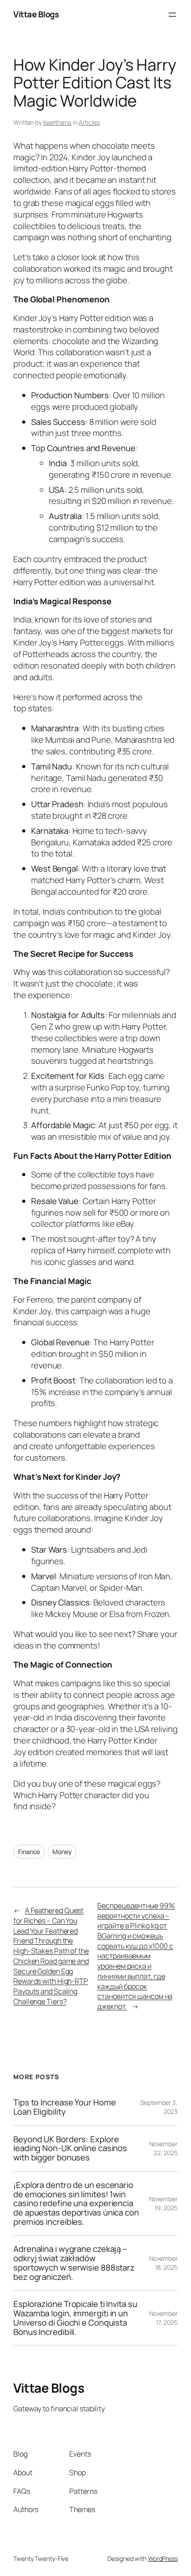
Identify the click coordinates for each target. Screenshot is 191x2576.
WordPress (163, 2558)
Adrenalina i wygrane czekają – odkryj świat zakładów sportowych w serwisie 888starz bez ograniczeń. (74, 2263)
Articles (89, 122)
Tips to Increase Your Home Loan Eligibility (64, 2107)
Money (62, 1852)
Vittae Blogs (36, 14)
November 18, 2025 (163, 2263)
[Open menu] (172, 15)
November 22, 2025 (163, 2148)
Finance (29, 1852)
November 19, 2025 (163, 2203)
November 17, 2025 (163, 2318)
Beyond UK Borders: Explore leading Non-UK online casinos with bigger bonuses (70, 2148)
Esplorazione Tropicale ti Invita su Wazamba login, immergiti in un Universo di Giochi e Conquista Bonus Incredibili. (75, 2318)
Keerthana (57, 122)
